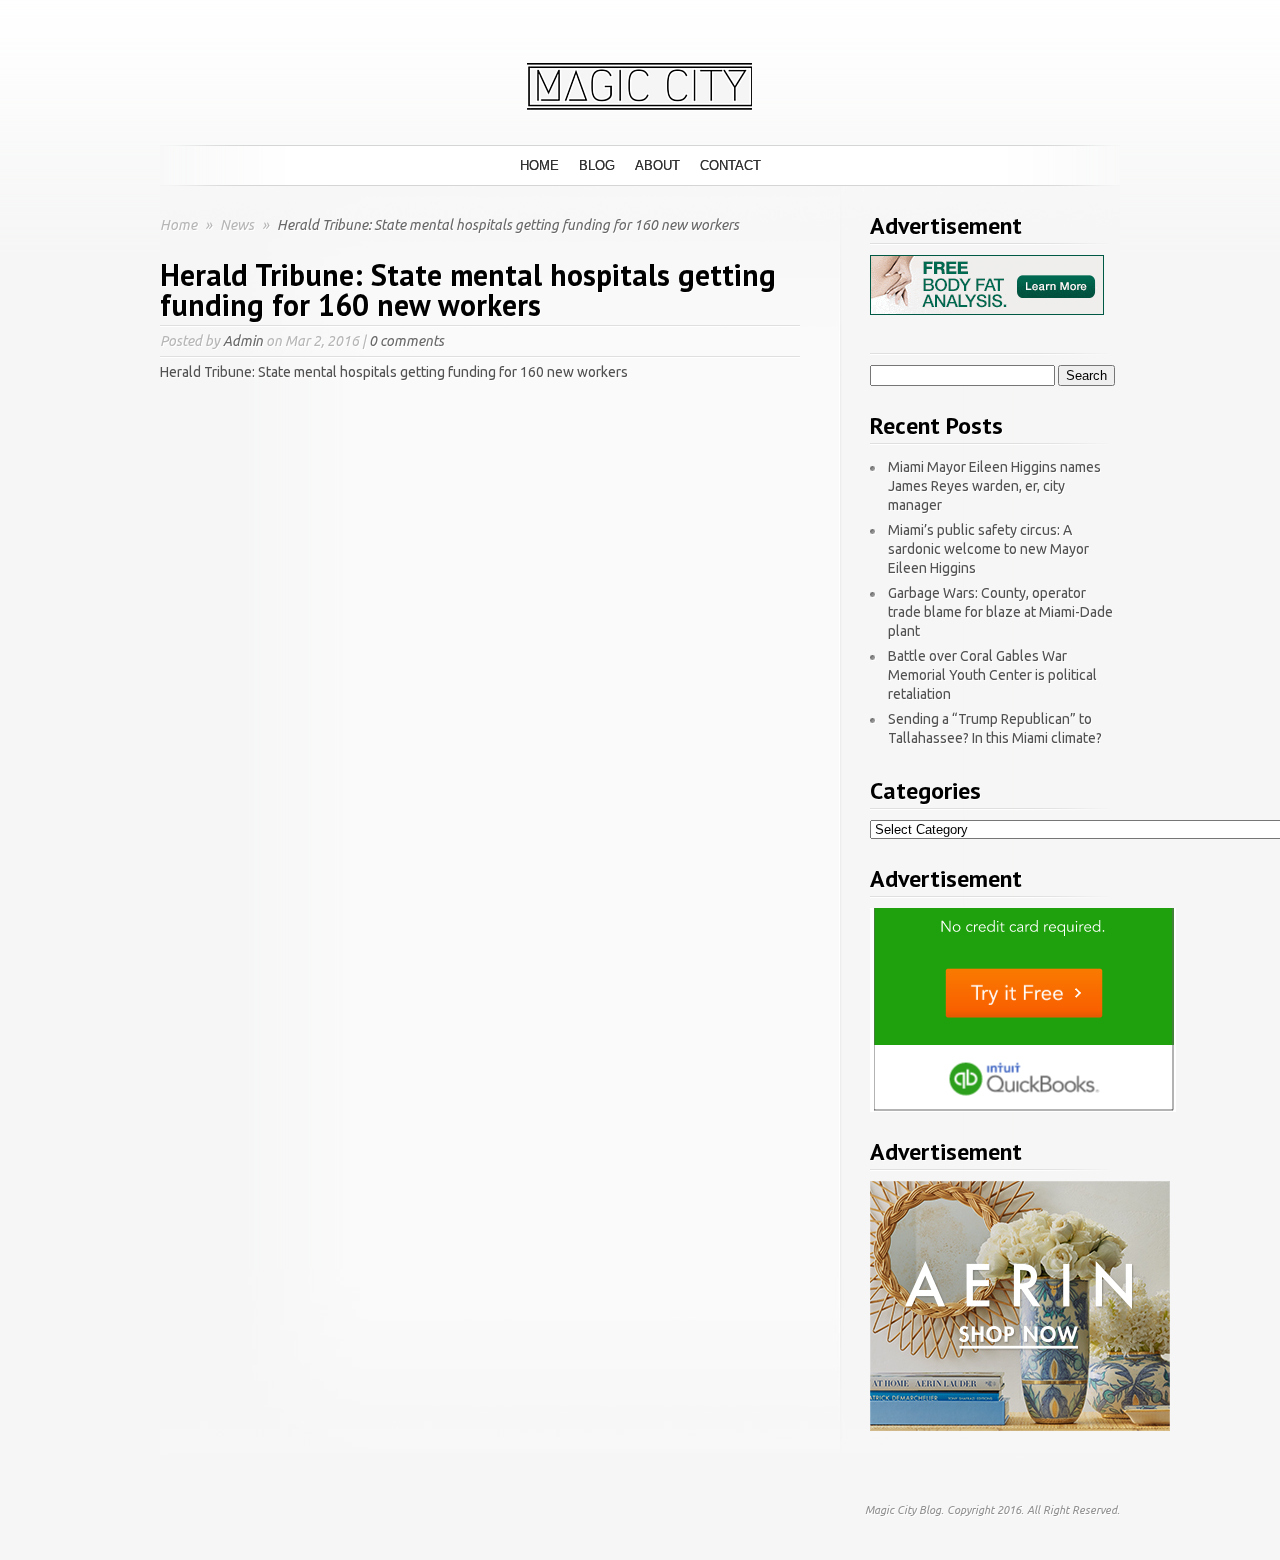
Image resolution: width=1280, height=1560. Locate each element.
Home (539, 165)
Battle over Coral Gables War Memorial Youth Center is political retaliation (992, 675)
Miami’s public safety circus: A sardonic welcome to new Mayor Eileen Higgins (988, 549)
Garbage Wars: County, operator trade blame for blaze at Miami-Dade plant (1000, 612)
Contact (730, 165)
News (238, 225)
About (657, 165)
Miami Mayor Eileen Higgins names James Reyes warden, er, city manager (994, 486)
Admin (243, 341)
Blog (597, 165)
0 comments (406, 341)
